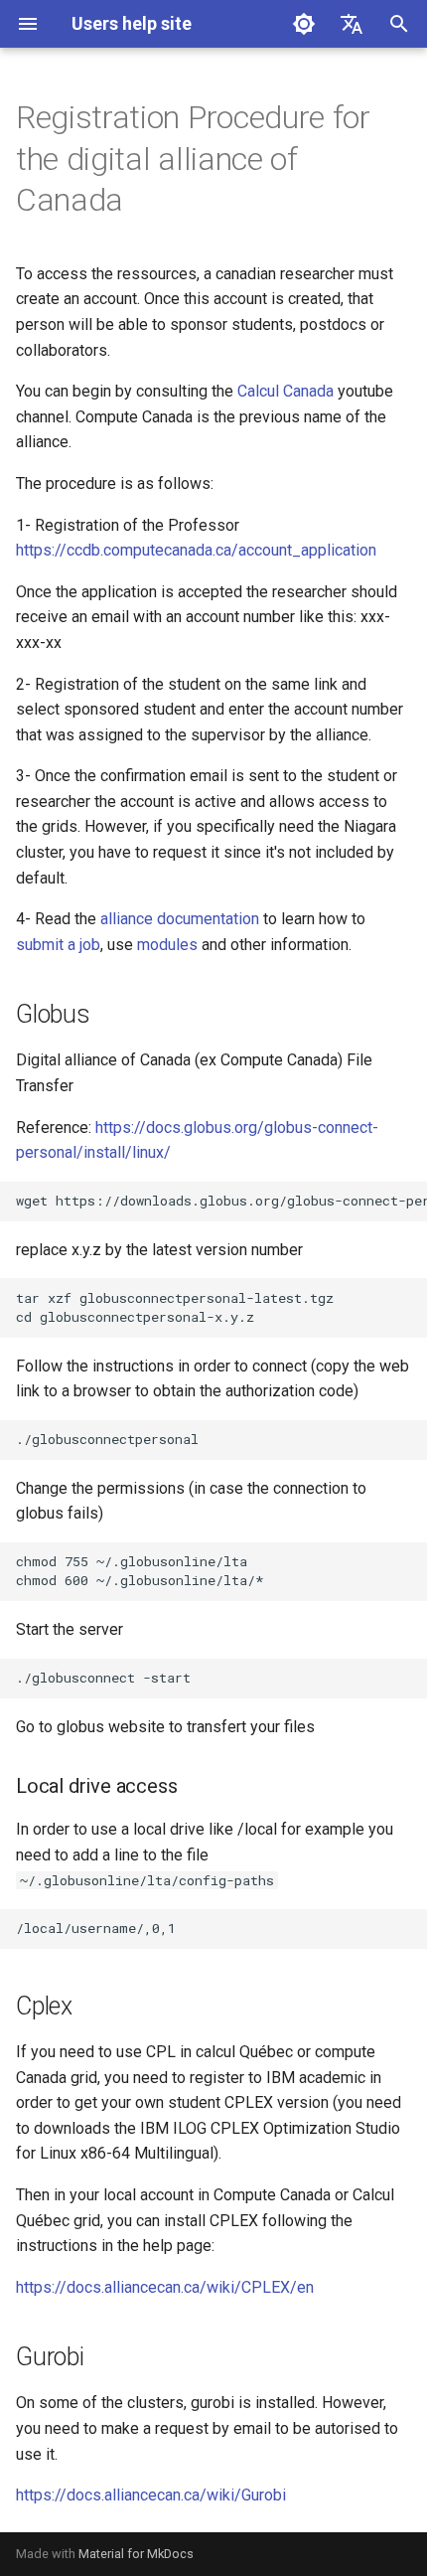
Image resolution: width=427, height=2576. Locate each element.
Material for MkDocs (136, 2554)
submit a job (58, 945)
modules (167, 945)
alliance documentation (180, 919)
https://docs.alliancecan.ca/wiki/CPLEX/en (165, 2287)
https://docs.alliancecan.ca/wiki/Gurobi (151, 2495)
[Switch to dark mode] (304, 24)
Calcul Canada (285, 391)
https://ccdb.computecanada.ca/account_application (196, 550)
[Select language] (352, 24)
